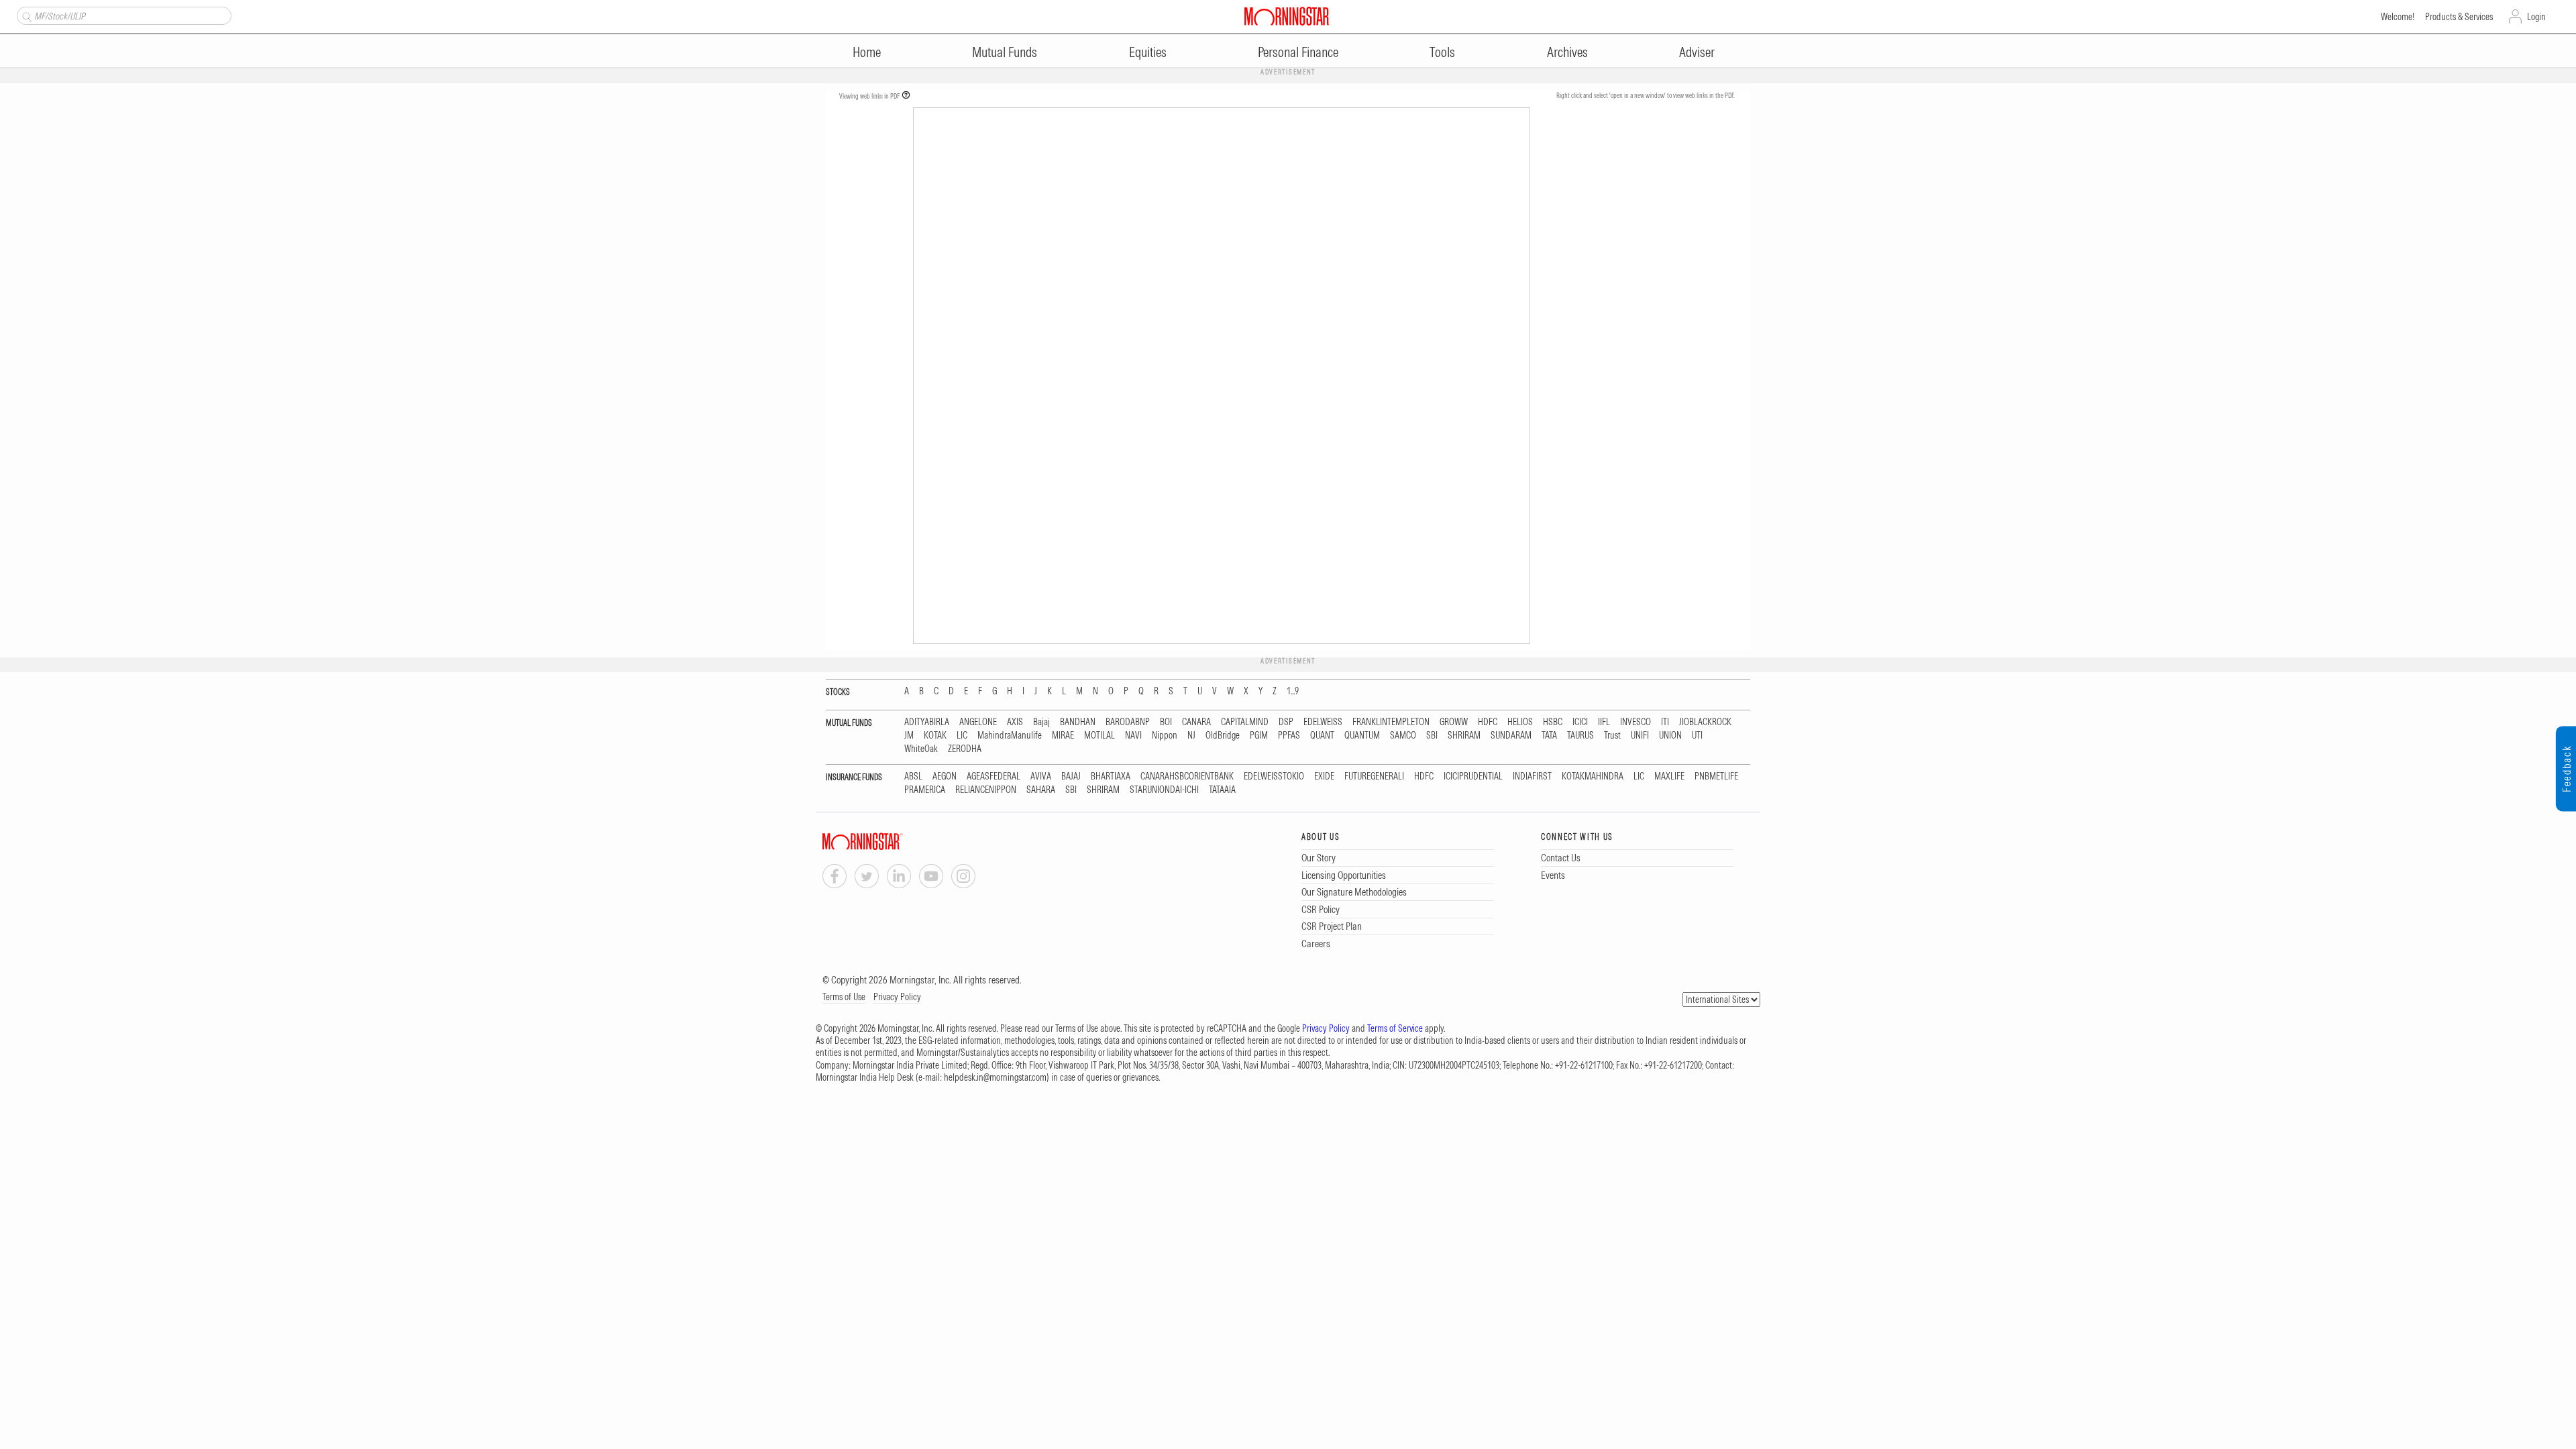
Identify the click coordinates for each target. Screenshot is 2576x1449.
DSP (1286, 722)
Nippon (1165, 736)
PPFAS (1289, 736)
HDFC (1488, 722)
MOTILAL (1099, 736)
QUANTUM (1362, 736)
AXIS (1015, 722)
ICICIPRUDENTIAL (1473, 776)
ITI (1665, 722)
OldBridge (1223, 736)
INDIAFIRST (1532, 776)
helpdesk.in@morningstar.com (995, 1077)
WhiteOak (921, 749)
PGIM (1259, 736)
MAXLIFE (1669, 776)
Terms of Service (1395, 1028)
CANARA (1196, 722)
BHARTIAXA (1111, 776)
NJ (1191, 736)
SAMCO (1403, 736)
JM (909, 736)
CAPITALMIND (1245, 722)
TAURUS (1580, 736)
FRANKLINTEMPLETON (1391, 722)
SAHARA (1041, 790)
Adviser (1697, 52)
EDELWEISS (1323, 722)
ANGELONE (978, 722)
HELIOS (1520, 722)
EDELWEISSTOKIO (1274, 776)
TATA (1549, 736)
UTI (1697, 736)
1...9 (1293, 691)
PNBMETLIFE (1716, 776)
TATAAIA (1222, 790)
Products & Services (2459, 17)
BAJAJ (1071, 776)
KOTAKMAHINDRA (1593, 776)
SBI (1432, 736)
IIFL (1604, 722)
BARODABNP (1128, 722)
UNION (1670, 736)
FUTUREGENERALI (1374, 776)
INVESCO (1635, 722)
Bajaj (1041, 722)
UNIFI (1640, 736)
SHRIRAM (1464, 736)
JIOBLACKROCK (1705, 722)
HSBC (1553, 722)
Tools (1442, 52)
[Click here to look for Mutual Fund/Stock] (25, 15)
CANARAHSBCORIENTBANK (1187, 776)
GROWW (1454, 722)
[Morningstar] (890, 842)
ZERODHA (965, 749)
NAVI (1133, 736)
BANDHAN (1078, 722)
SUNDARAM (1511, 736)
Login (2536, 17)
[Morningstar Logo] (1287, 16)
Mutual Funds (1005, 52)
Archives (1567, 52)
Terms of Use (844, 997)
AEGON (945, 776)
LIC (962, 736)
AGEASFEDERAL (994, 776)
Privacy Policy (897, 997)
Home (867, 52)
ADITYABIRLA (927, 722)
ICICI (1580, 722)
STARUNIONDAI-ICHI (1164, 790)
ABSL (913, 776)
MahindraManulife (1010, 736)
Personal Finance (1298, 52)
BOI (1166, 722)
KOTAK (935, 736)
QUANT (1322, 736)
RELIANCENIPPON (986, 790)
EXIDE (1324, 776)
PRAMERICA (925, 790)
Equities (1148, 52)
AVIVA (1041, 776)
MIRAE (1063, 736)
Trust (1612, 736)
